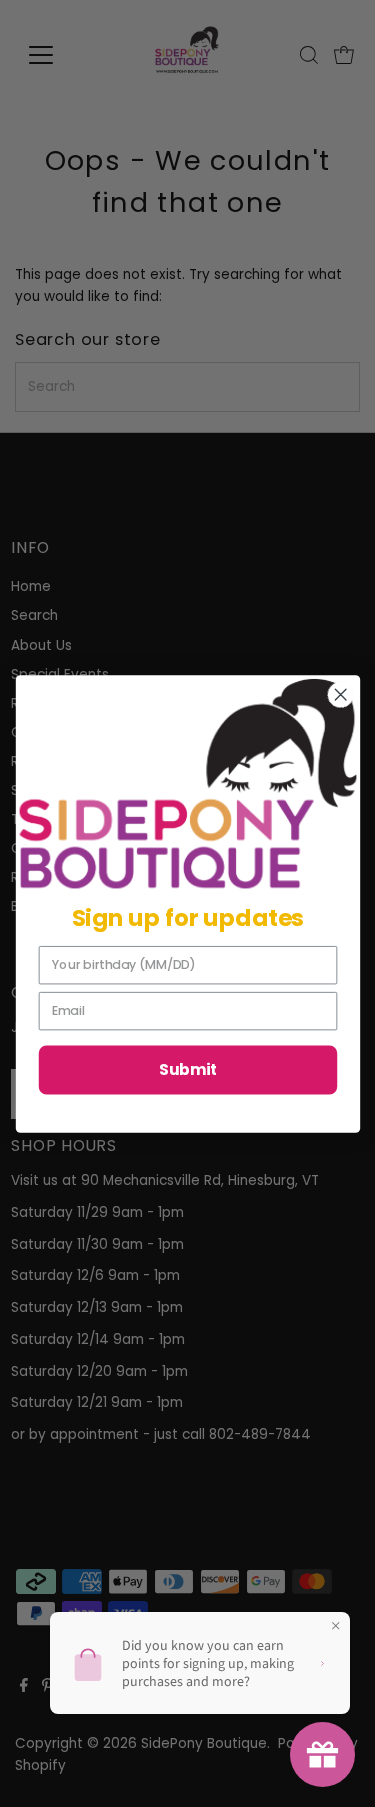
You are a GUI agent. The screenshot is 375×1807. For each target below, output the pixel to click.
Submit (187, 1069)
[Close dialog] (340, 694)
